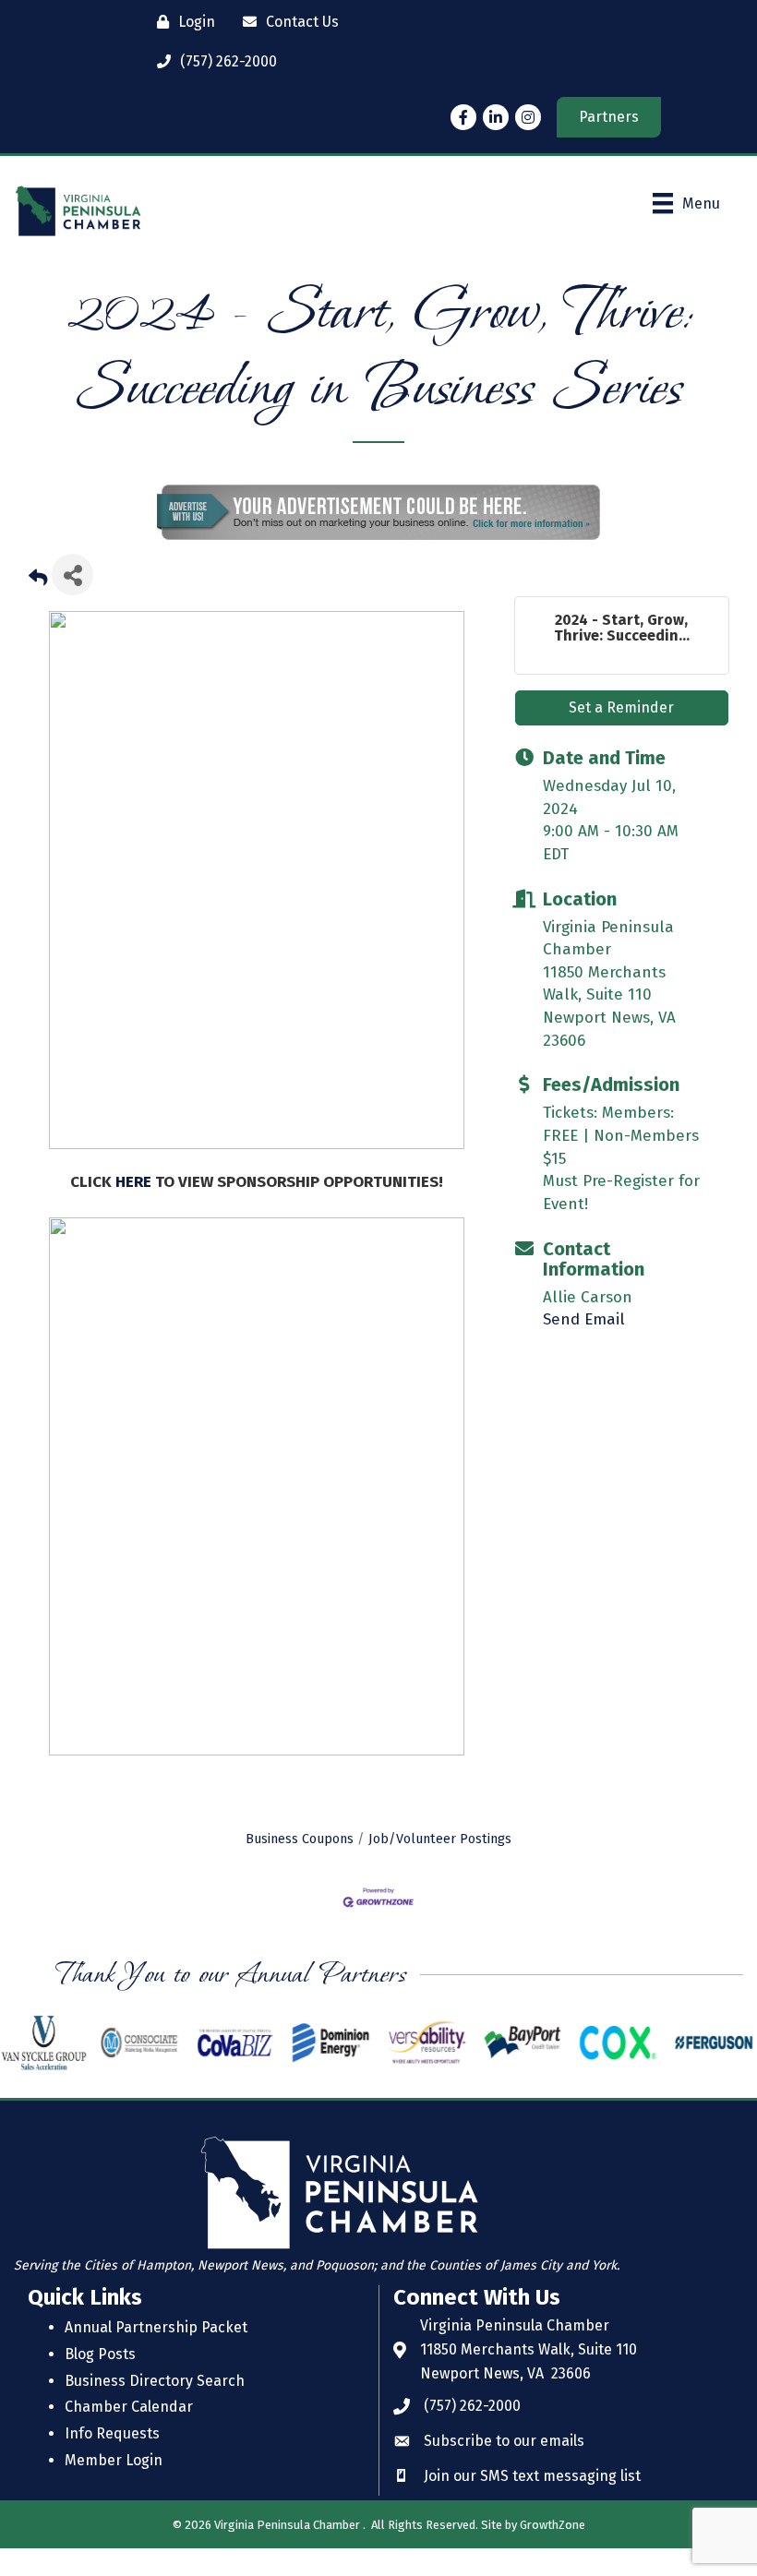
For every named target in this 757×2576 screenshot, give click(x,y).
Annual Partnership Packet (156, 2355)
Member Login (114, 2488)
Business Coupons (300, 1866)
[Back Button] (38, 608)
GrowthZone (553, 2552)
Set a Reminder (621, 735)
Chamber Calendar (129, 2434)
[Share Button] (72, 602)
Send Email (584, 1347)
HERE (135, 1210)
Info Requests (112, 2461)
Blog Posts (100, 2382)
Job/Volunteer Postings (440, 1866)
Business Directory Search (155, 2408)
